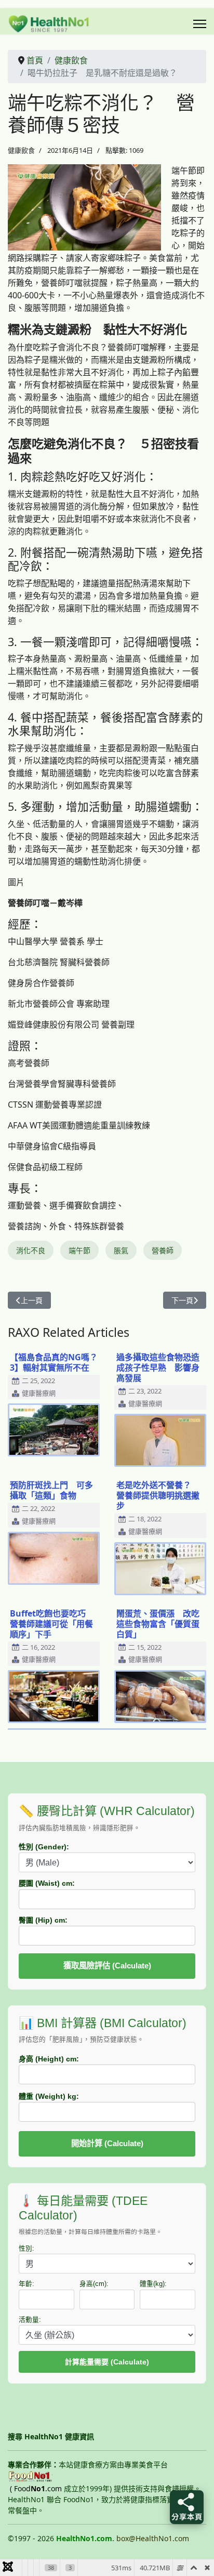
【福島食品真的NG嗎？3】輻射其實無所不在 (54, 1362)
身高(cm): (94, 2284)
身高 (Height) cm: (49, 2059)
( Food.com (36, 2488)
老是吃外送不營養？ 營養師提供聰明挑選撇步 (158, 1495)
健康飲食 (21, 150)
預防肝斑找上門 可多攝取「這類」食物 (51, 1490)
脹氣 (121, 1250)
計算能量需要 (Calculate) (107, 2362)
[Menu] (200, 24)
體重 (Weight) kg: (49, 2096)
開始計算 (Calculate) (107, 2143)
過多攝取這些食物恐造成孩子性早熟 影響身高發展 (158, 1368)
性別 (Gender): (44, 1847)
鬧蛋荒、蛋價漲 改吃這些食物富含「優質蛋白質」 (158, 1624)
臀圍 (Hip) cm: (43, 1920)
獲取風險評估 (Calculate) (107, 1966)
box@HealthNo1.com (153, 2538)
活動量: (30, 2320)
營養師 (163, 1250)
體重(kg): (153, 2284)
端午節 (79, 1250)
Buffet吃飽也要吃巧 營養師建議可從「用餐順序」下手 (52, 1624)
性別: (26, 2249)
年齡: (26, 2284)
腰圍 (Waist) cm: (47, 1883)
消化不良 (31, 1250)
